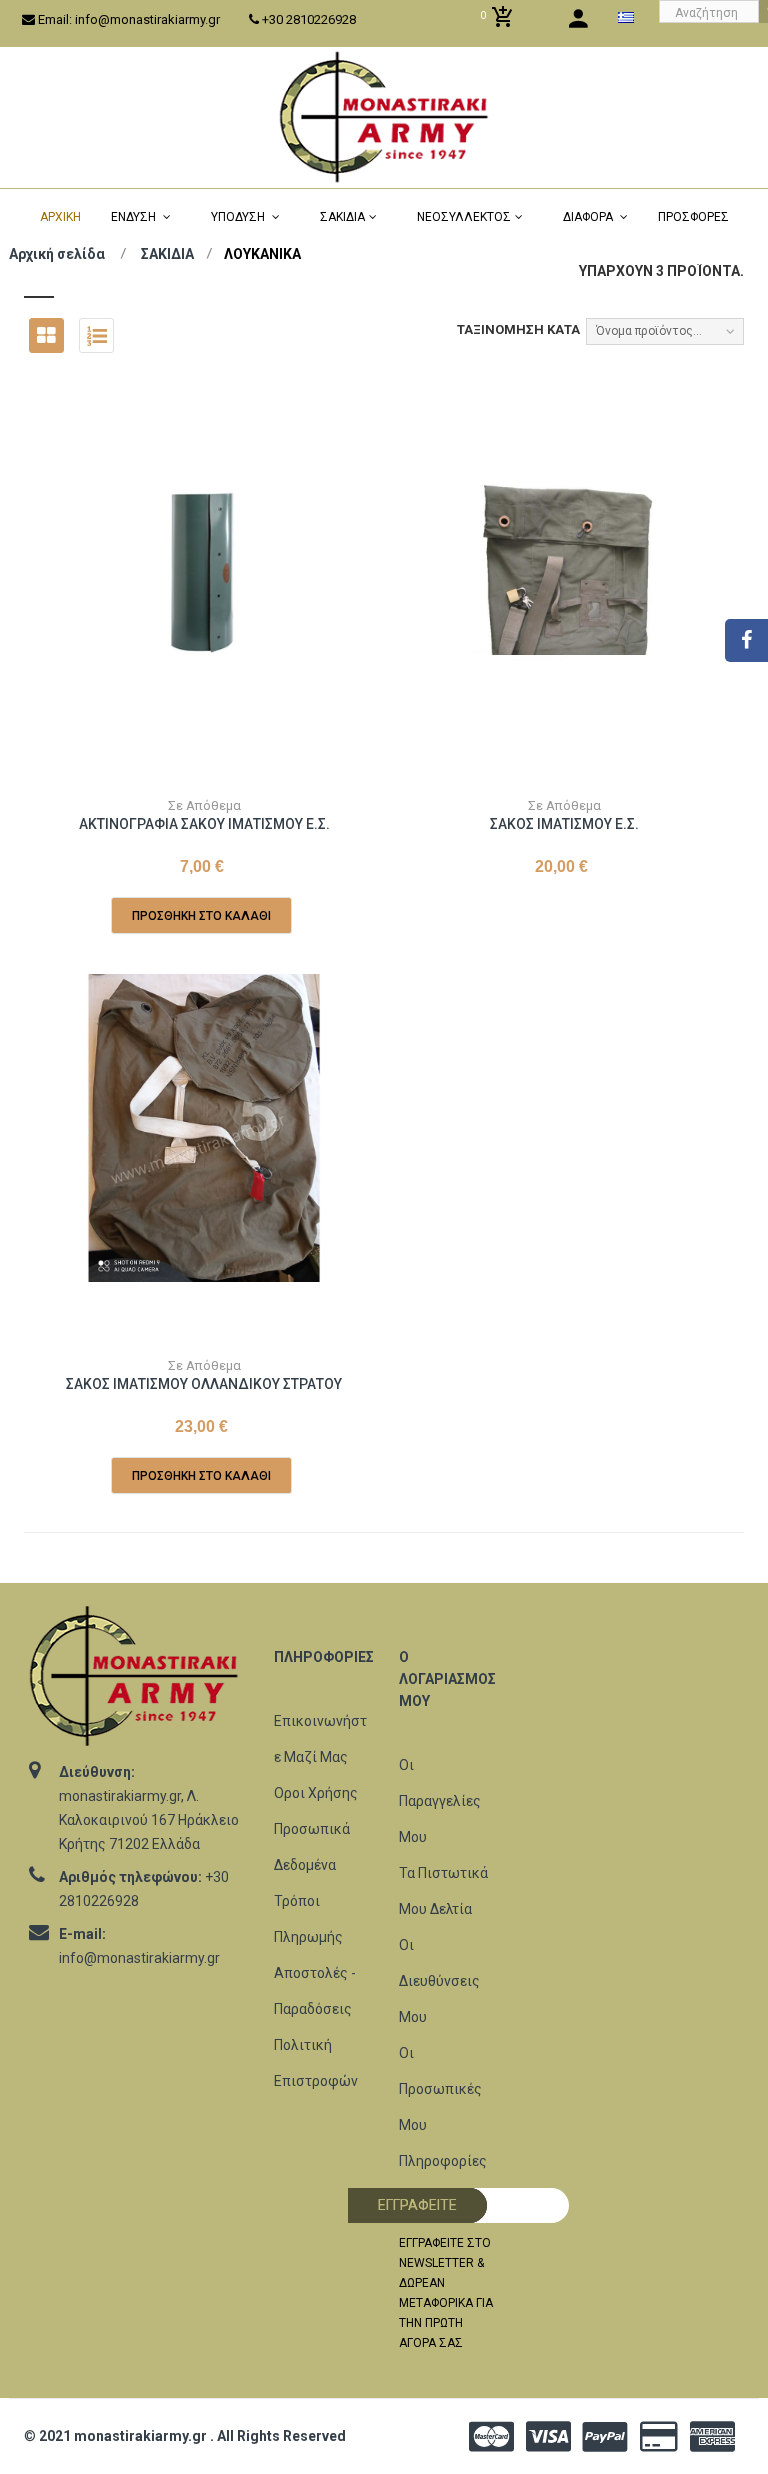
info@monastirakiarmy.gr (139, 1958)
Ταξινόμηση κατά (518, 329)
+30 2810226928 (307, 19)
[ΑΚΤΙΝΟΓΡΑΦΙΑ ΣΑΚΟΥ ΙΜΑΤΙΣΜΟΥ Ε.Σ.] (204, 568)
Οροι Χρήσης (316, 1793)
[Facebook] (746, 640)
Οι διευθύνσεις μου (439, 1981)
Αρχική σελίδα (57, 254)
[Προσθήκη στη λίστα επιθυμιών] (157, 772)
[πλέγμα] (46, 335)
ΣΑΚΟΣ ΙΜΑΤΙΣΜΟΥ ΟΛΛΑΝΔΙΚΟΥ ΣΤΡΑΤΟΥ (204, 1384)
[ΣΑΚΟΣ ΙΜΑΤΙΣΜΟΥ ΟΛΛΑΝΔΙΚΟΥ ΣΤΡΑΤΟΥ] (204, 1128)
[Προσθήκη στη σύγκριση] (247, 772)
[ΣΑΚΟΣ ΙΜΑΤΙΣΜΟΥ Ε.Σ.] (564, 568)
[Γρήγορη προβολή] (202, 772)
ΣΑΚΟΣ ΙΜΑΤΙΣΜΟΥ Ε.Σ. (564, 824)
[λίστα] (96, 335)
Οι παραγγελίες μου (440, 1801)
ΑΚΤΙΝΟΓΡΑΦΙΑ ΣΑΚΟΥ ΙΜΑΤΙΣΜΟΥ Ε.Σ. (204, 824)
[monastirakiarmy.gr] (384, 117)
